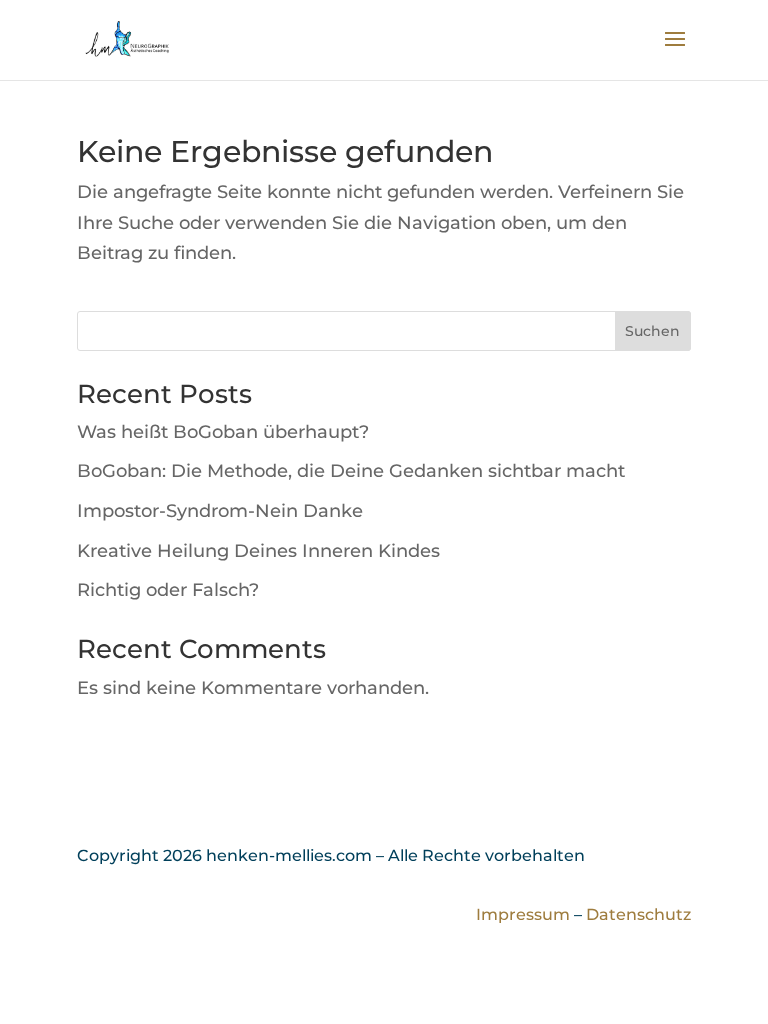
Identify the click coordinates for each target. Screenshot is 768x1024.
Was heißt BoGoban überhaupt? (223, 432)
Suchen (652, 331)
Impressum (523, 914)
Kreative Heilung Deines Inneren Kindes (258, 551)
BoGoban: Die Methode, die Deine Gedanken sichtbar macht (351, 471)
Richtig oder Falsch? (168, 590)
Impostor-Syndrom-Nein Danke (220, 511)
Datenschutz (638, 914)
